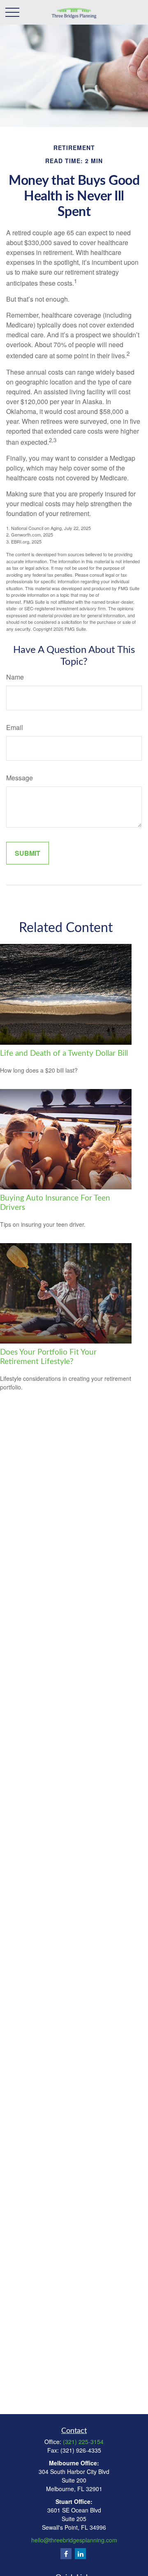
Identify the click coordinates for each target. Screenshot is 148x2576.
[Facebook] (66, 2554)
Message (20, 778)
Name (15, 677)
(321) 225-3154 (83, 2442)
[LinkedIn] (80, 2554)
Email (15, 727)
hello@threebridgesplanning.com (74, 2540)
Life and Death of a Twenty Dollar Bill (64, 1054)
